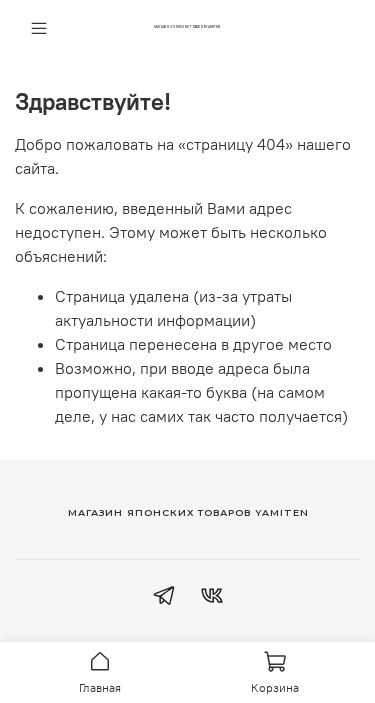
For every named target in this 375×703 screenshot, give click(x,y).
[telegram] (164, 598)
